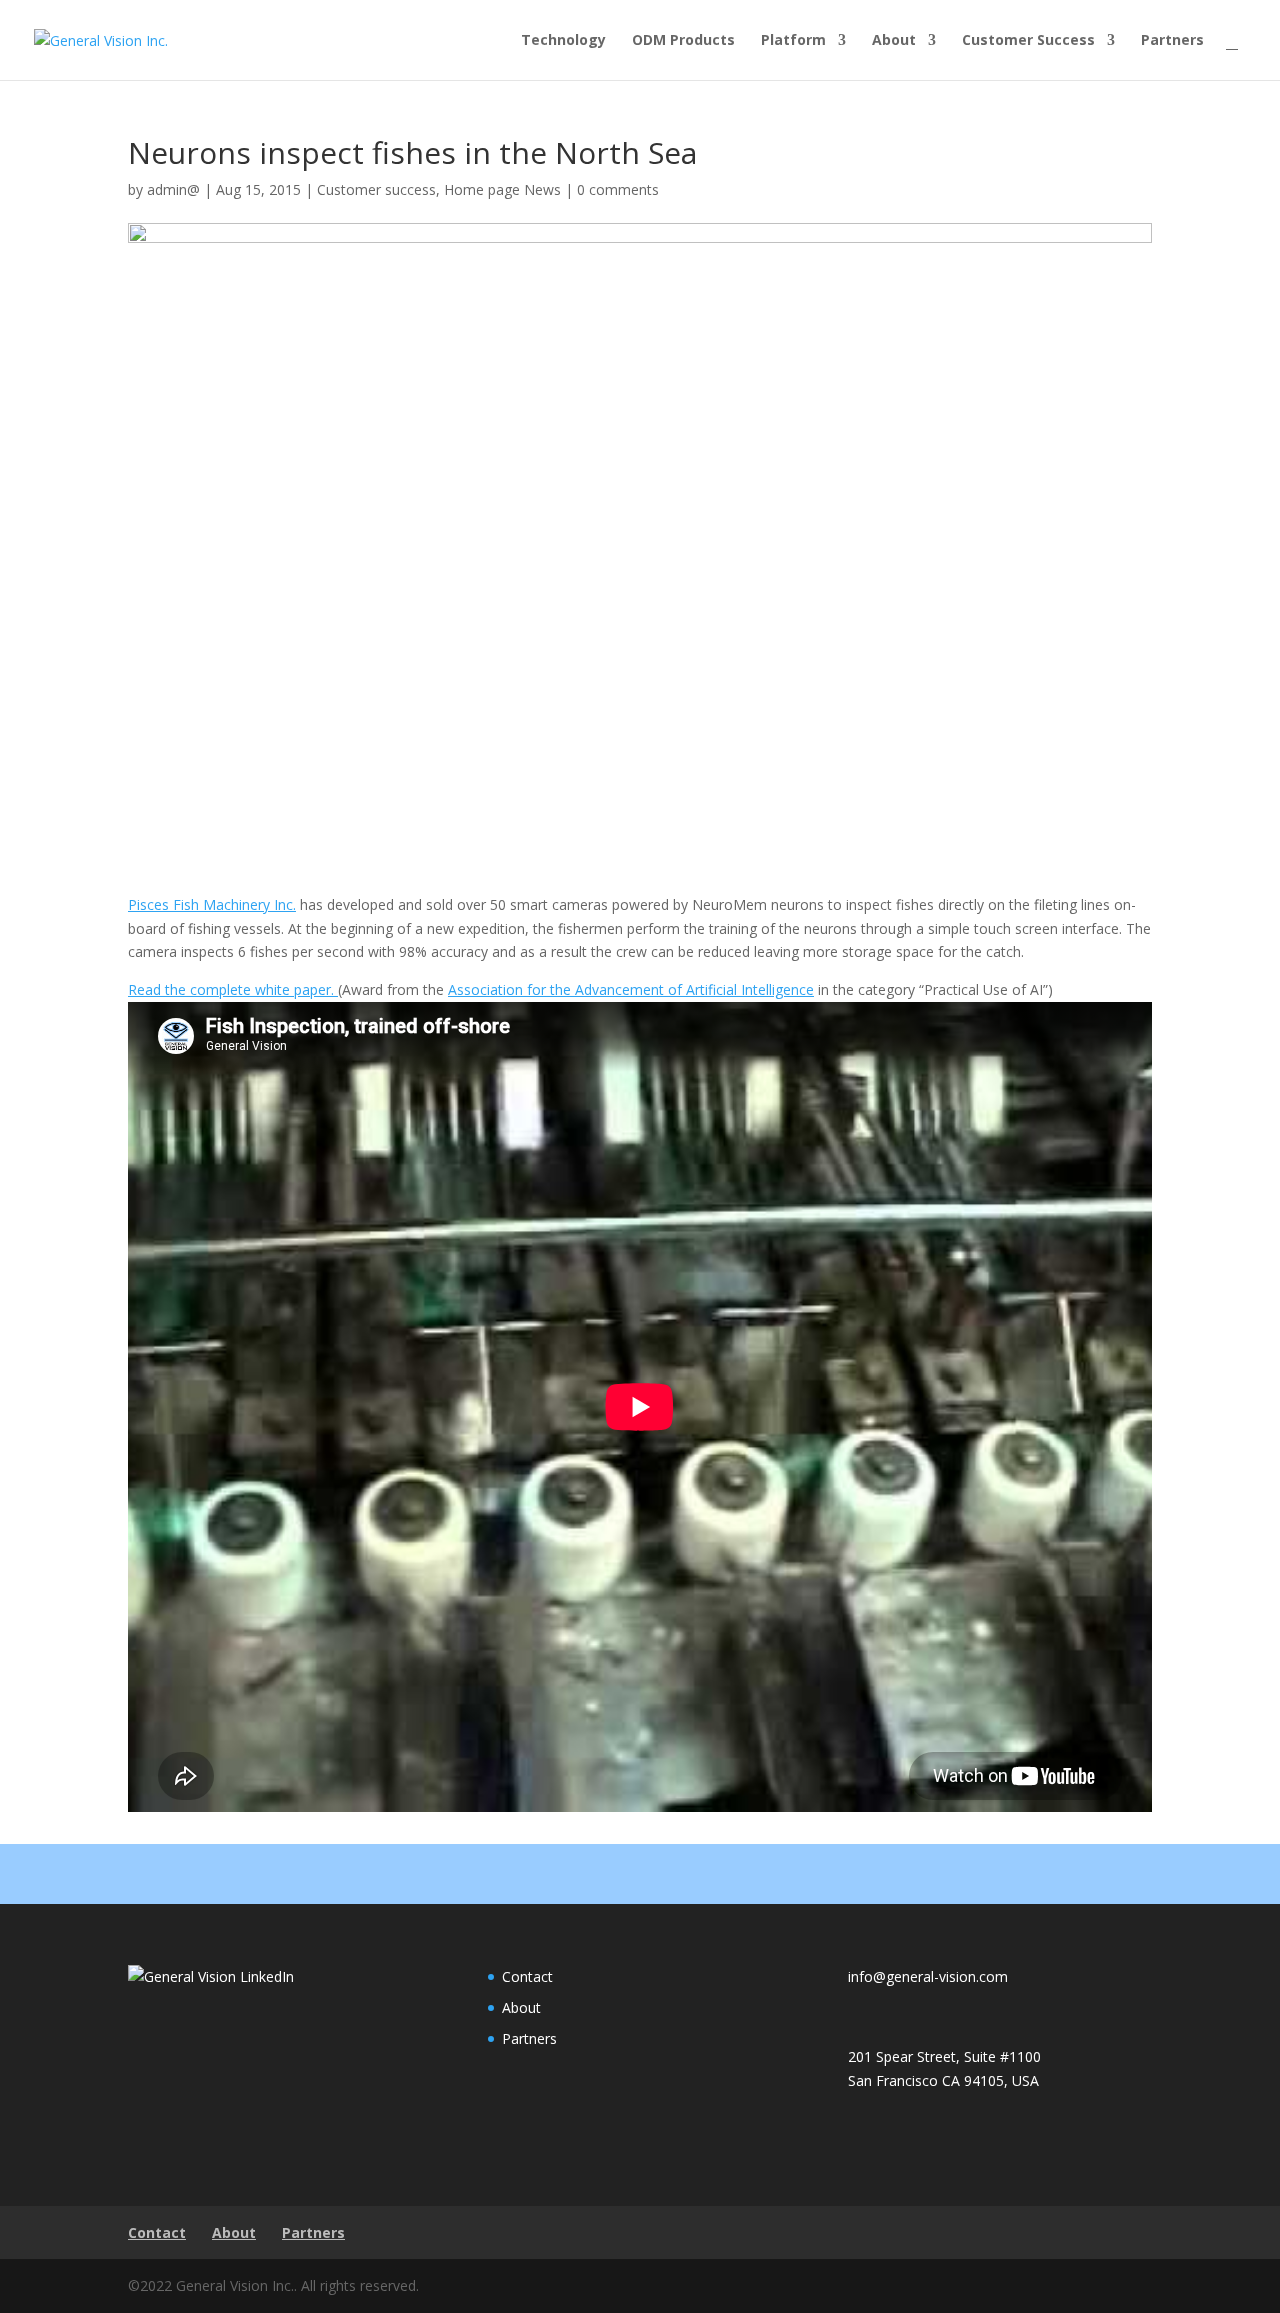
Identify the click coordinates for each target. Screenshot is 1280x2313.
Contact (527, 1976)
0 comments (618, 189)
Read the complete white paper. (233, 989)
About (894, 41)
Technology (563, 41)
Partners (1172, 41)
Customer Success (1028, 41)
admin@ (173, 189)
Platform (793, 41)
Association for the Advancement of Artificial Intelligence (631, 989)
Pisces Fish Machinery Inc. (212, 904)
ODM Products (683, 41)
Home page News (502, 189)
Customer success (376, 189)
